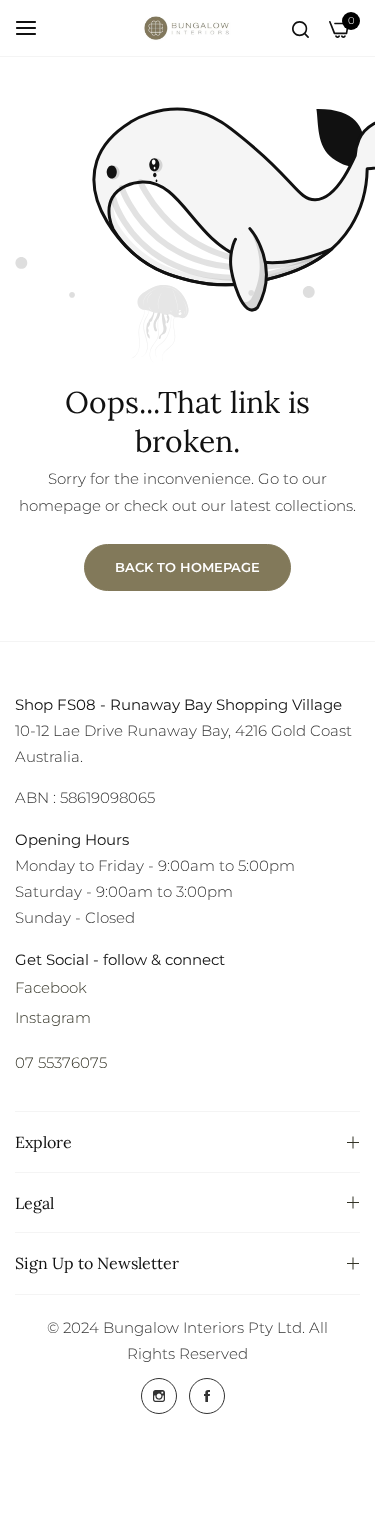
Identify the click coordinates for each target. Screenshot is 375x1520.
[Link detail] (159, 1396)
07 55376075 (61, 1062)
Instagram (53, 1017)
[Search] (300, 27)
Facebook (51, 987)
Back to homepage (187, 567)
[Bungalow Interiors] (188, 28)
